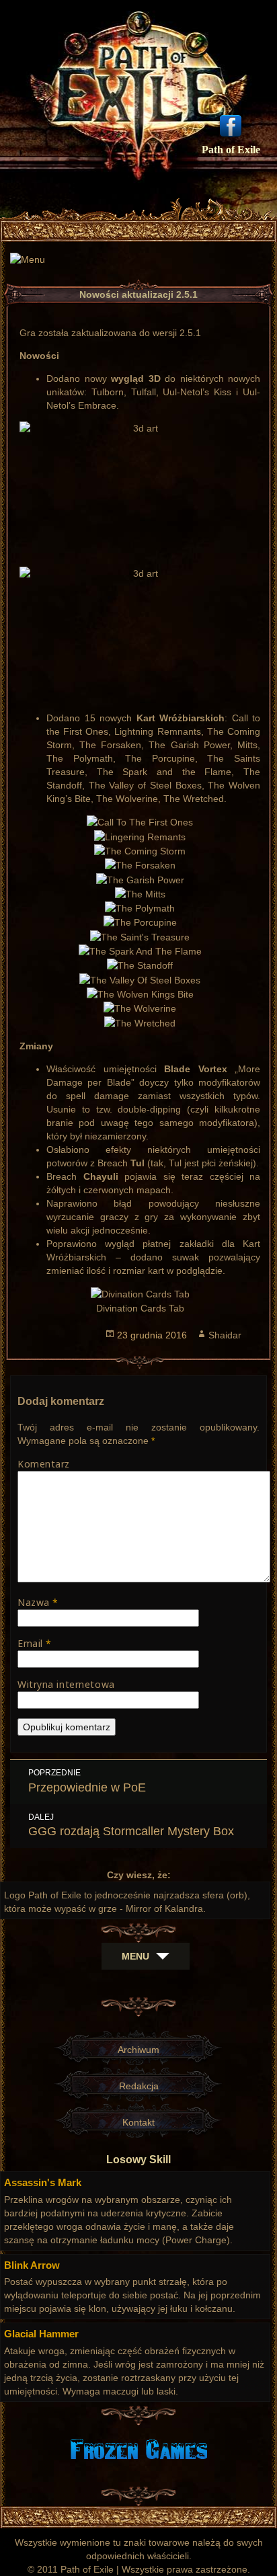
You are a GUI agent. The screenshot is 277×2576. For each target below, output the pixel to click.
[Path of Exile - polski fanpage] (231, 124)
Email (35, 1643)
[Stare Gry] (139, 2448)
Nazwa (38, 1602)
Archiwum (138, 2050)
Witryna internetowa (66, 1684)
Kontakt (138, 2122)
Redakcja (139, 2086)
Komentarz (44, 1464)
